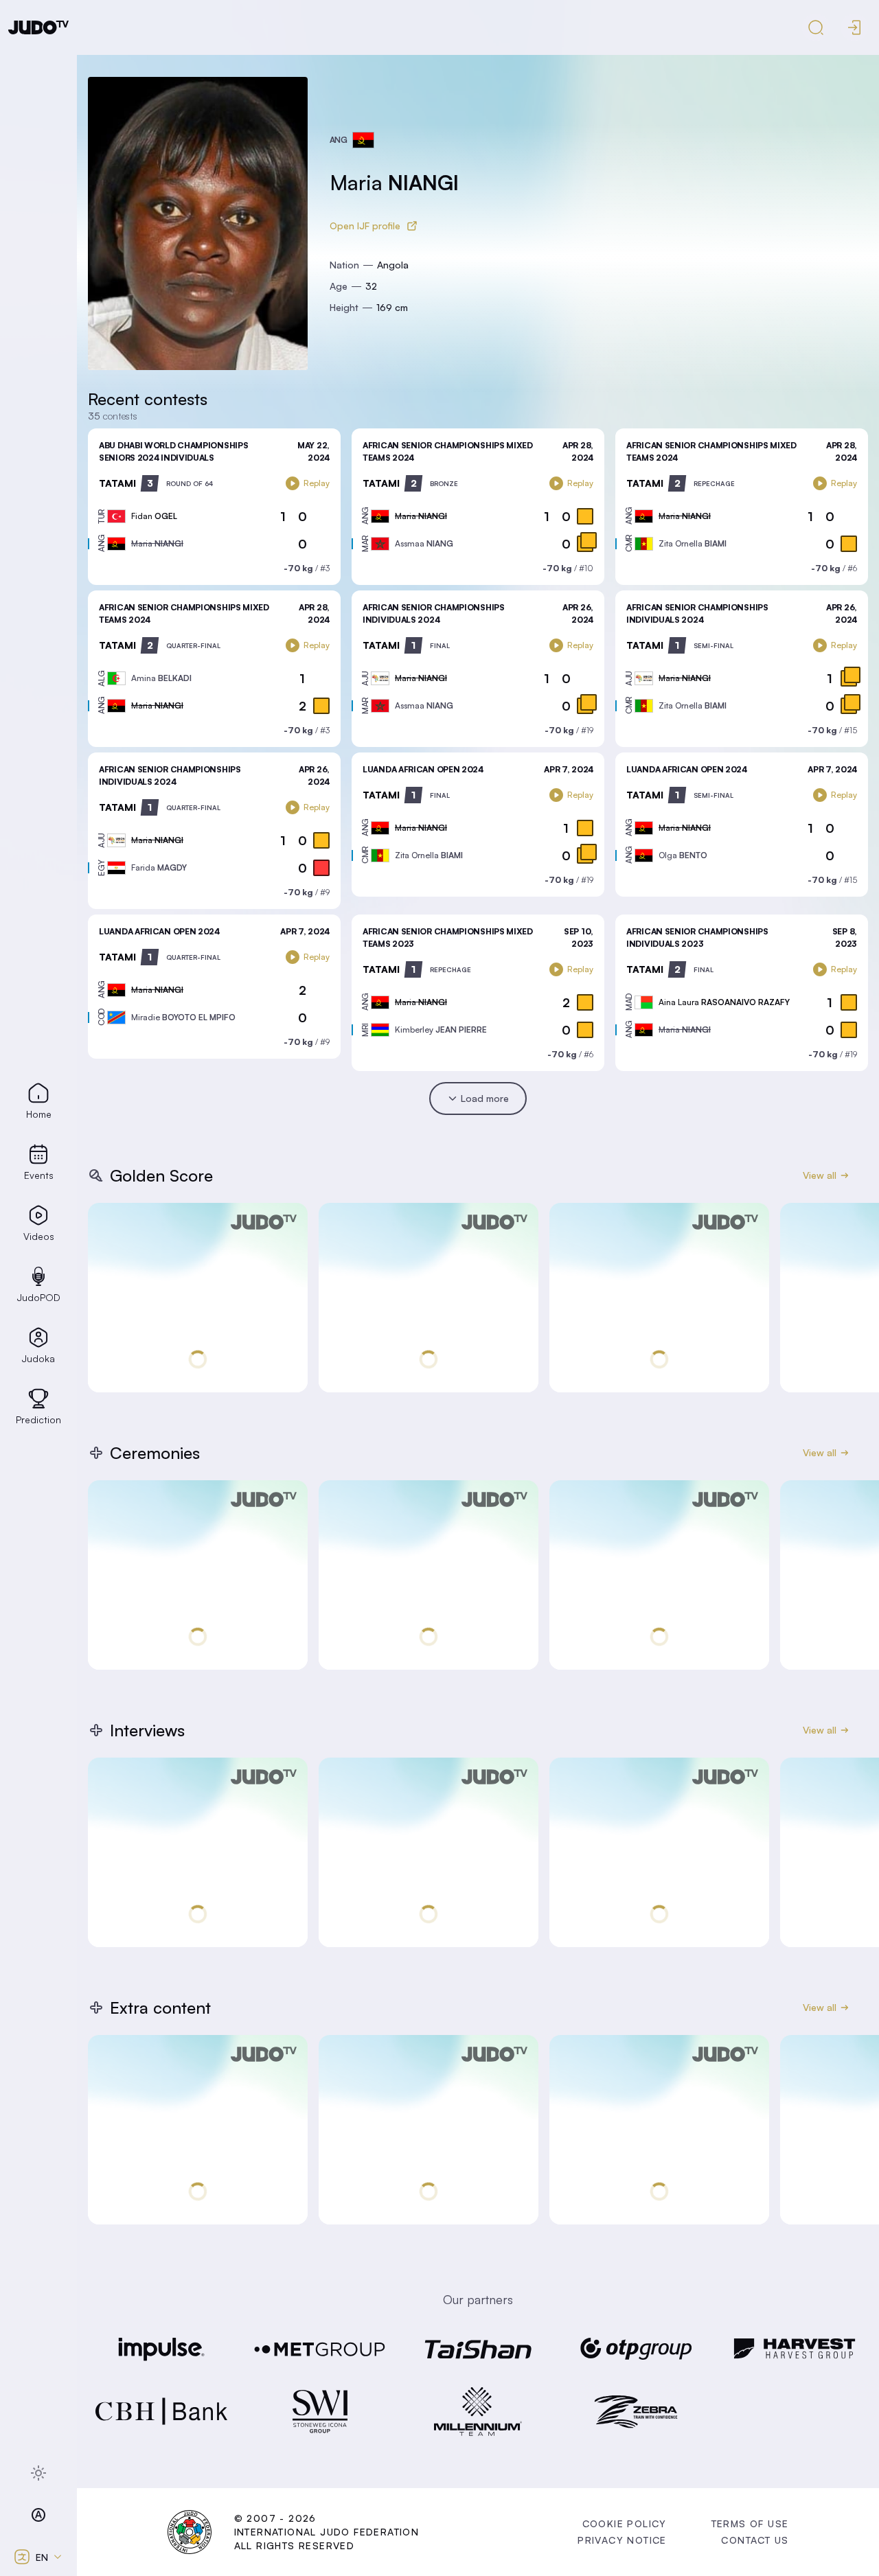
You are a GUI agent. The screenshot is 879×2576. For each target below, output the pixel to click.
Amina (161, 678)
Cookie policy (625, 2523)
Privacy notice (622, 2540)
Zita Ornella (693, 543)
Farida (159, 867)
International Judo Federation (327, 2532)
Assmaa (424, 543)
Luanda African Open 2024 (423, 769)
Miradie (183, 1017)
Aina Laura (724, 1002)
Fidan (154, 516)
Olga (683, 855)
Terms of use (750, 2523)
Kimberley (441, 1030)
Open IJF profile (365, 226)
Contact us (755, 2540)
